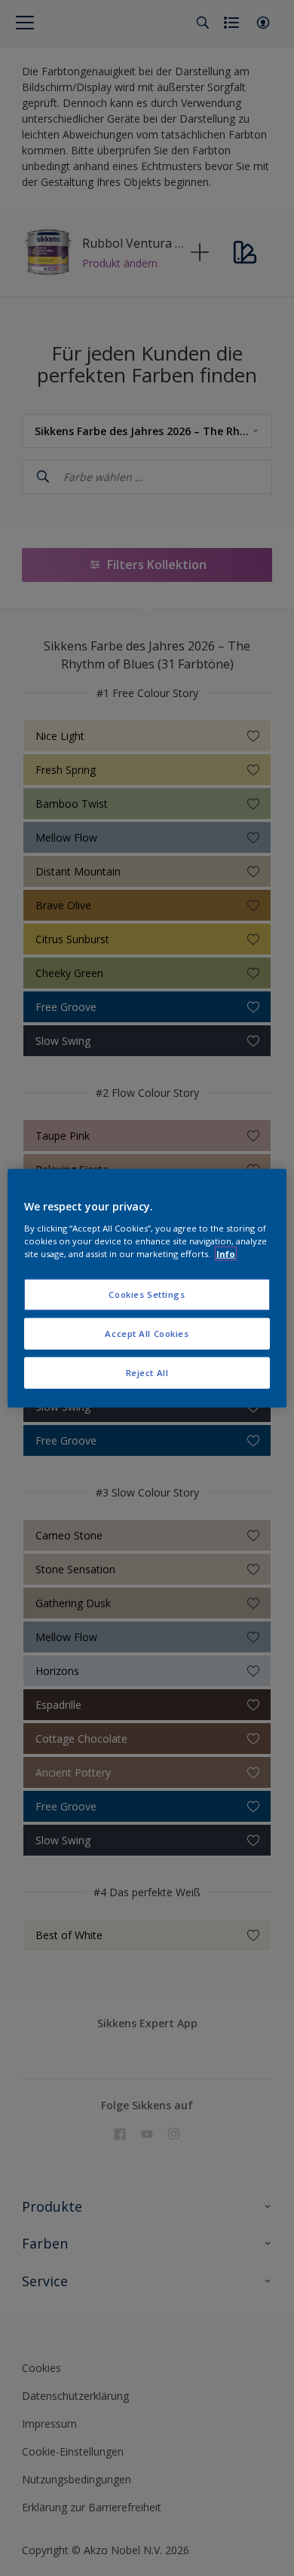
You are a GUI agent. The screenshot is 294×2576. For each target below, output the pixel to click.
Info (226, 1253)
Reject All (147, 1372)
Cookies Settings (147, 1294)
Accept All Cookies (147, 1333)
